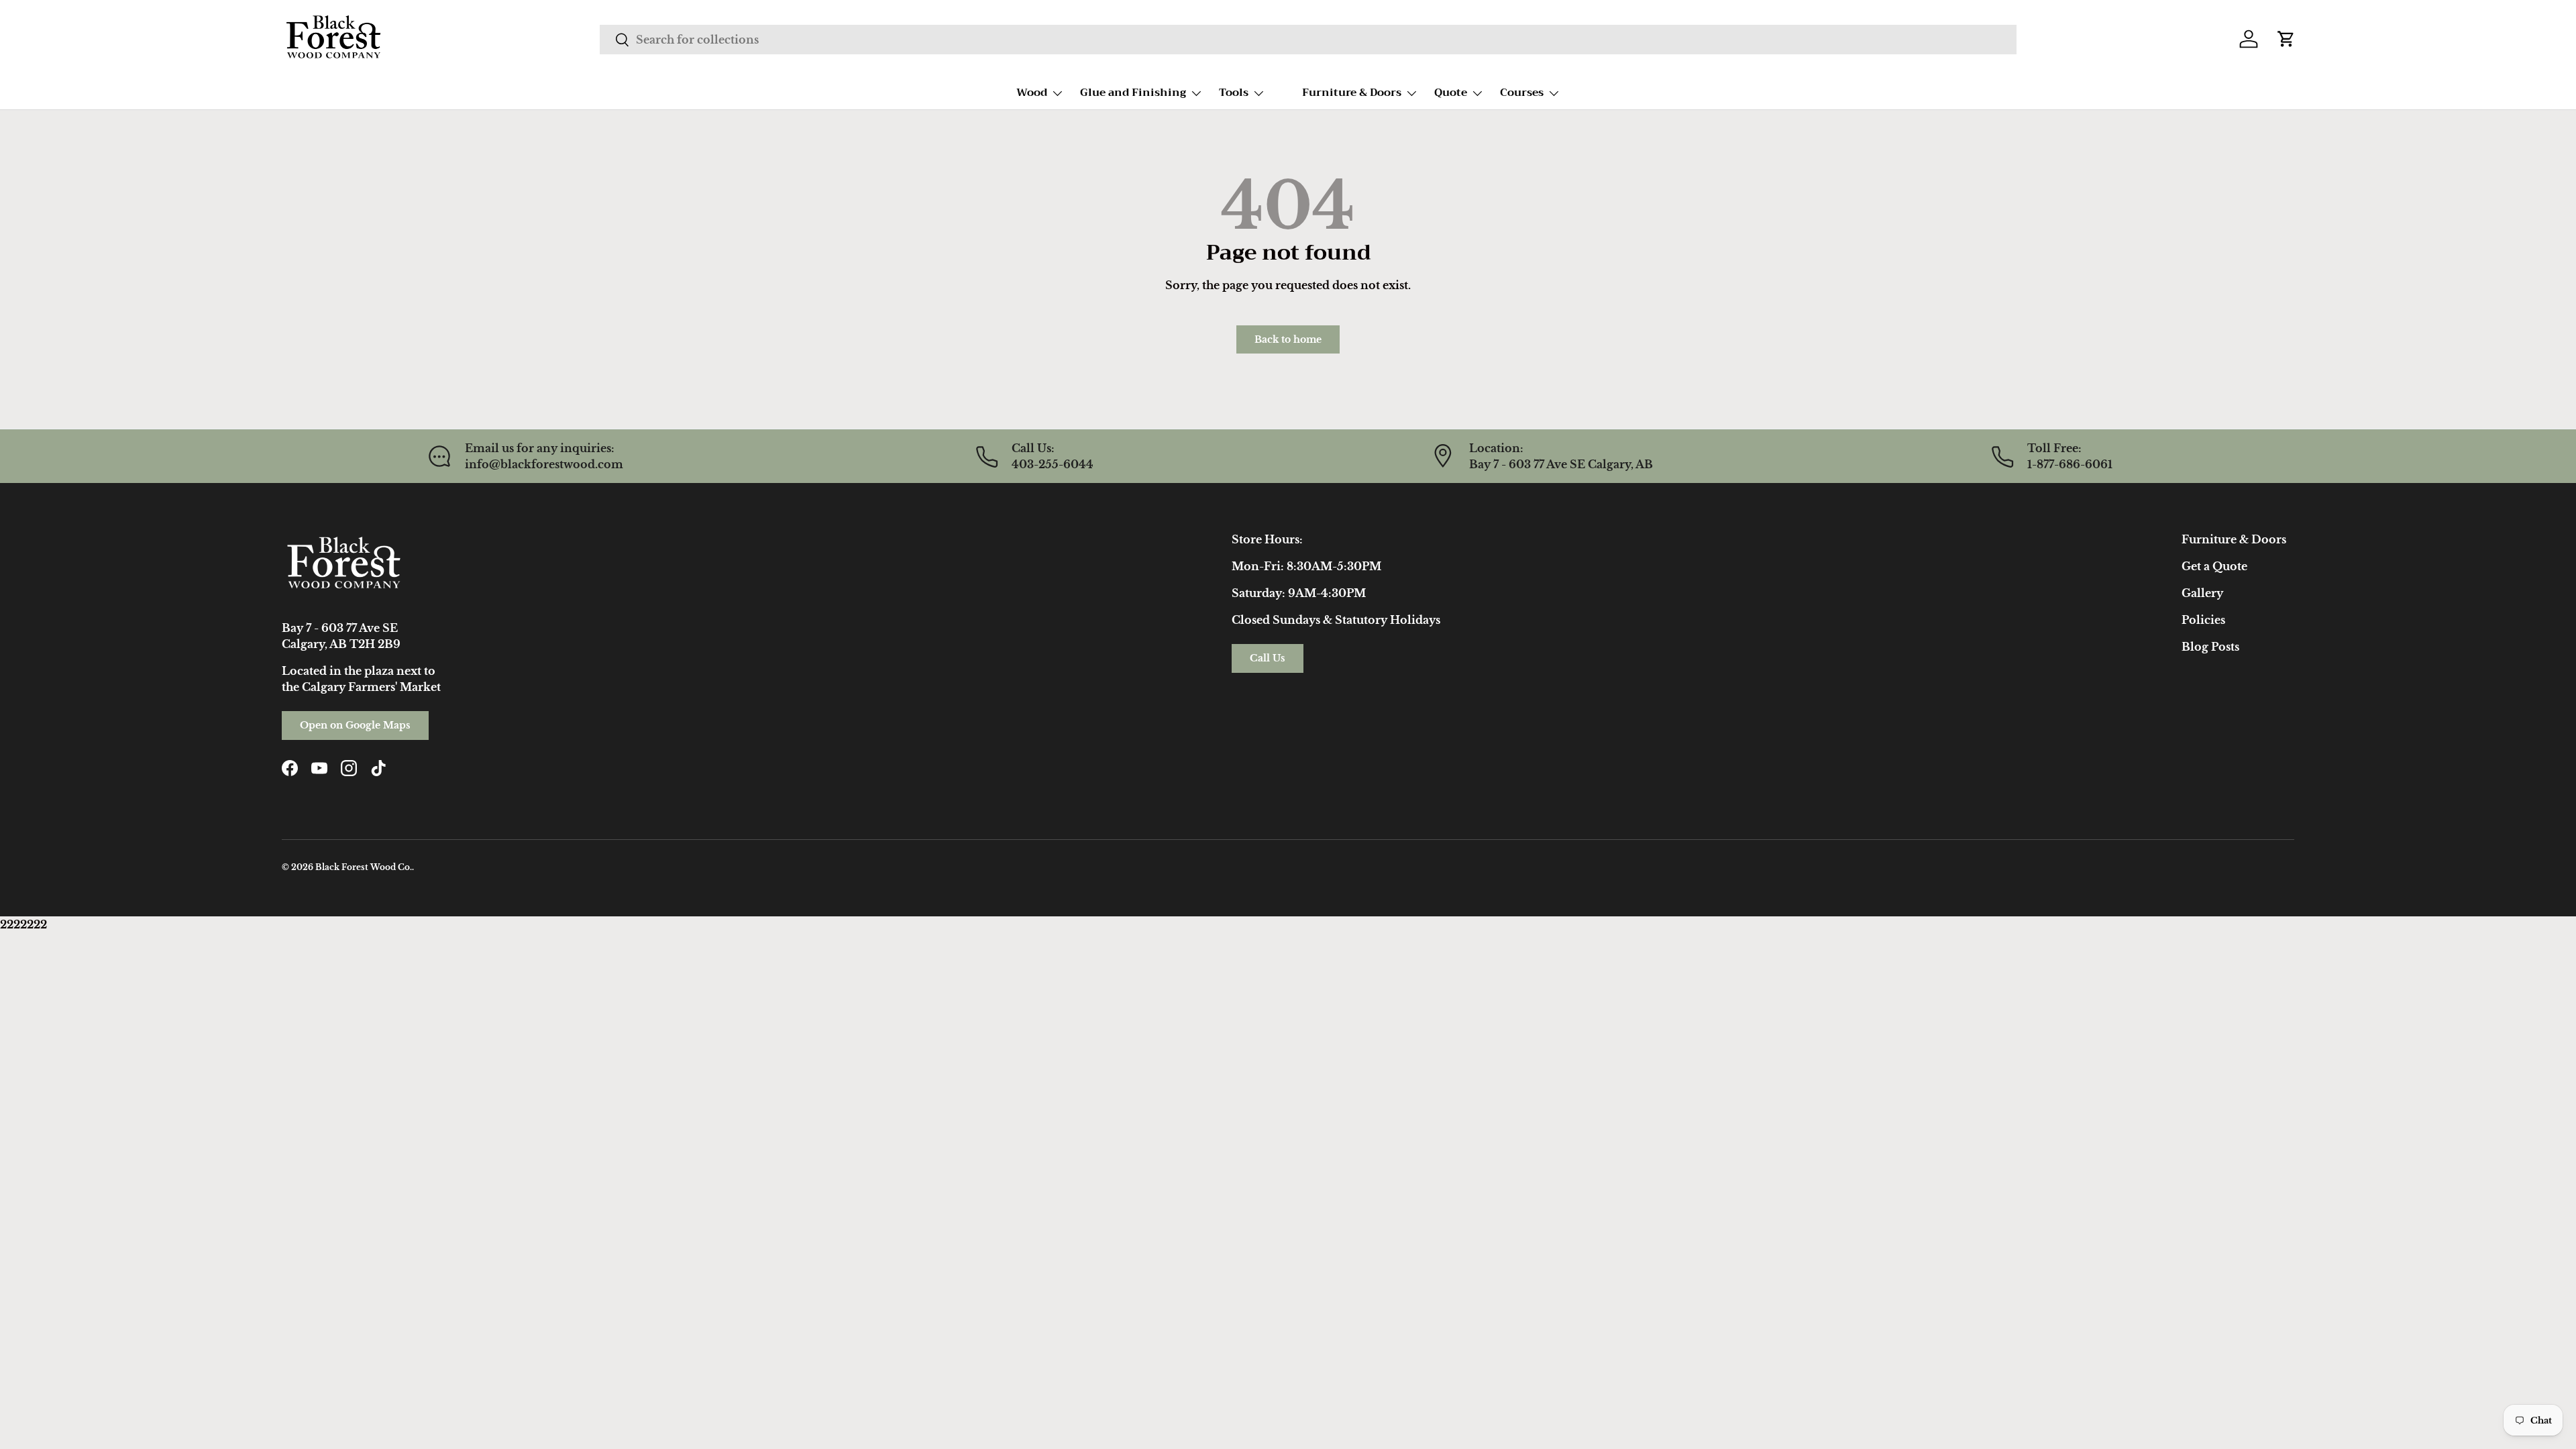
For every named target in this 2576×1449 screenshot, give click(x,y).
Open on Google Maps (355, 725)
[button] (2286, 39)
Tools (1234, 93)
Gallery (2202, 593)
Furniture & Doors (1352, 93)
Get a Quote (2214, 566)
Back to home (1288, 339)
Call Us (1268, 658)
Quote (1451, 93)
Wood (1032, 93)
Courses (1522, 93)
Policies (2203, 620)
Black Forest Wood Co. (364, 867)
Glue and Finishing (1133, 93)
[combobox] (1308, 40)
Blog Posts (2210, 647)
